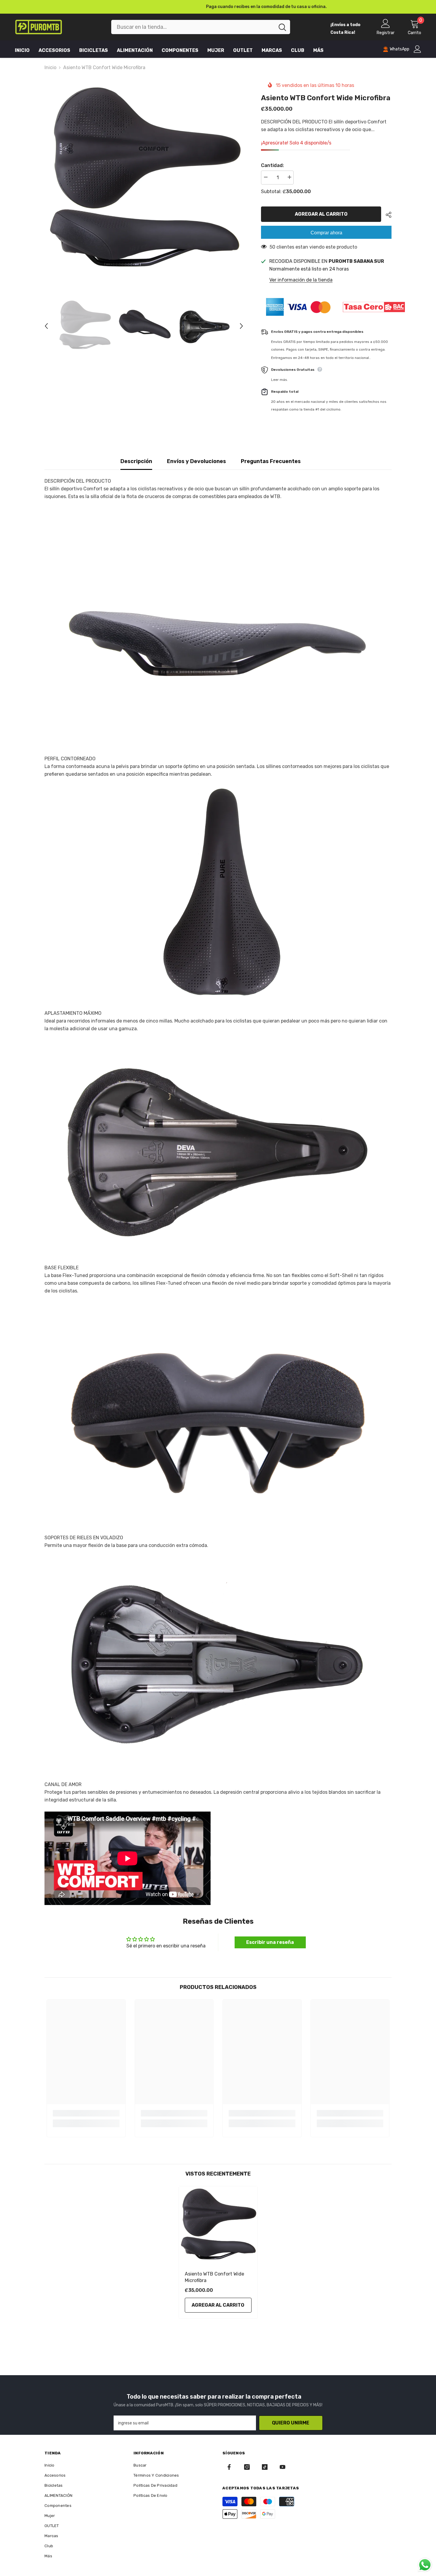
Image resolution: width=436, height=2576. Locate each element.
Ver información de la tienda (301, 280)
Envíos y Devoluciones (196, 461)
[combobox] (193, 27)
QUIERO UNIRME (291, 2423)
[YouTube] (283, 2467)
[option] (218, 7)
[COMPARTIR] (386, 215)
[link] (86, 2113)
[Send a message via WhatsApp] (425, 2565)
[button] (46, 326)
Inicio (50, 67)
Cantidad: (272, 165)
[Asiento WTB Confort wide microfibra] (218, 2226)
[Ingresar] (417, 49)
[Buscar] (201, 27)
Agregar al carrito (321, 214)
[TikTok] (265, 2467)
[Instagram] (247, 2467)
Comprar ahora (326, 233)
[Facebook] (229, 2467)
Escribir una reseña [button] (270, 1942)
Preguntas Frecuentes (271, 461)
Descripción (136, 461)
